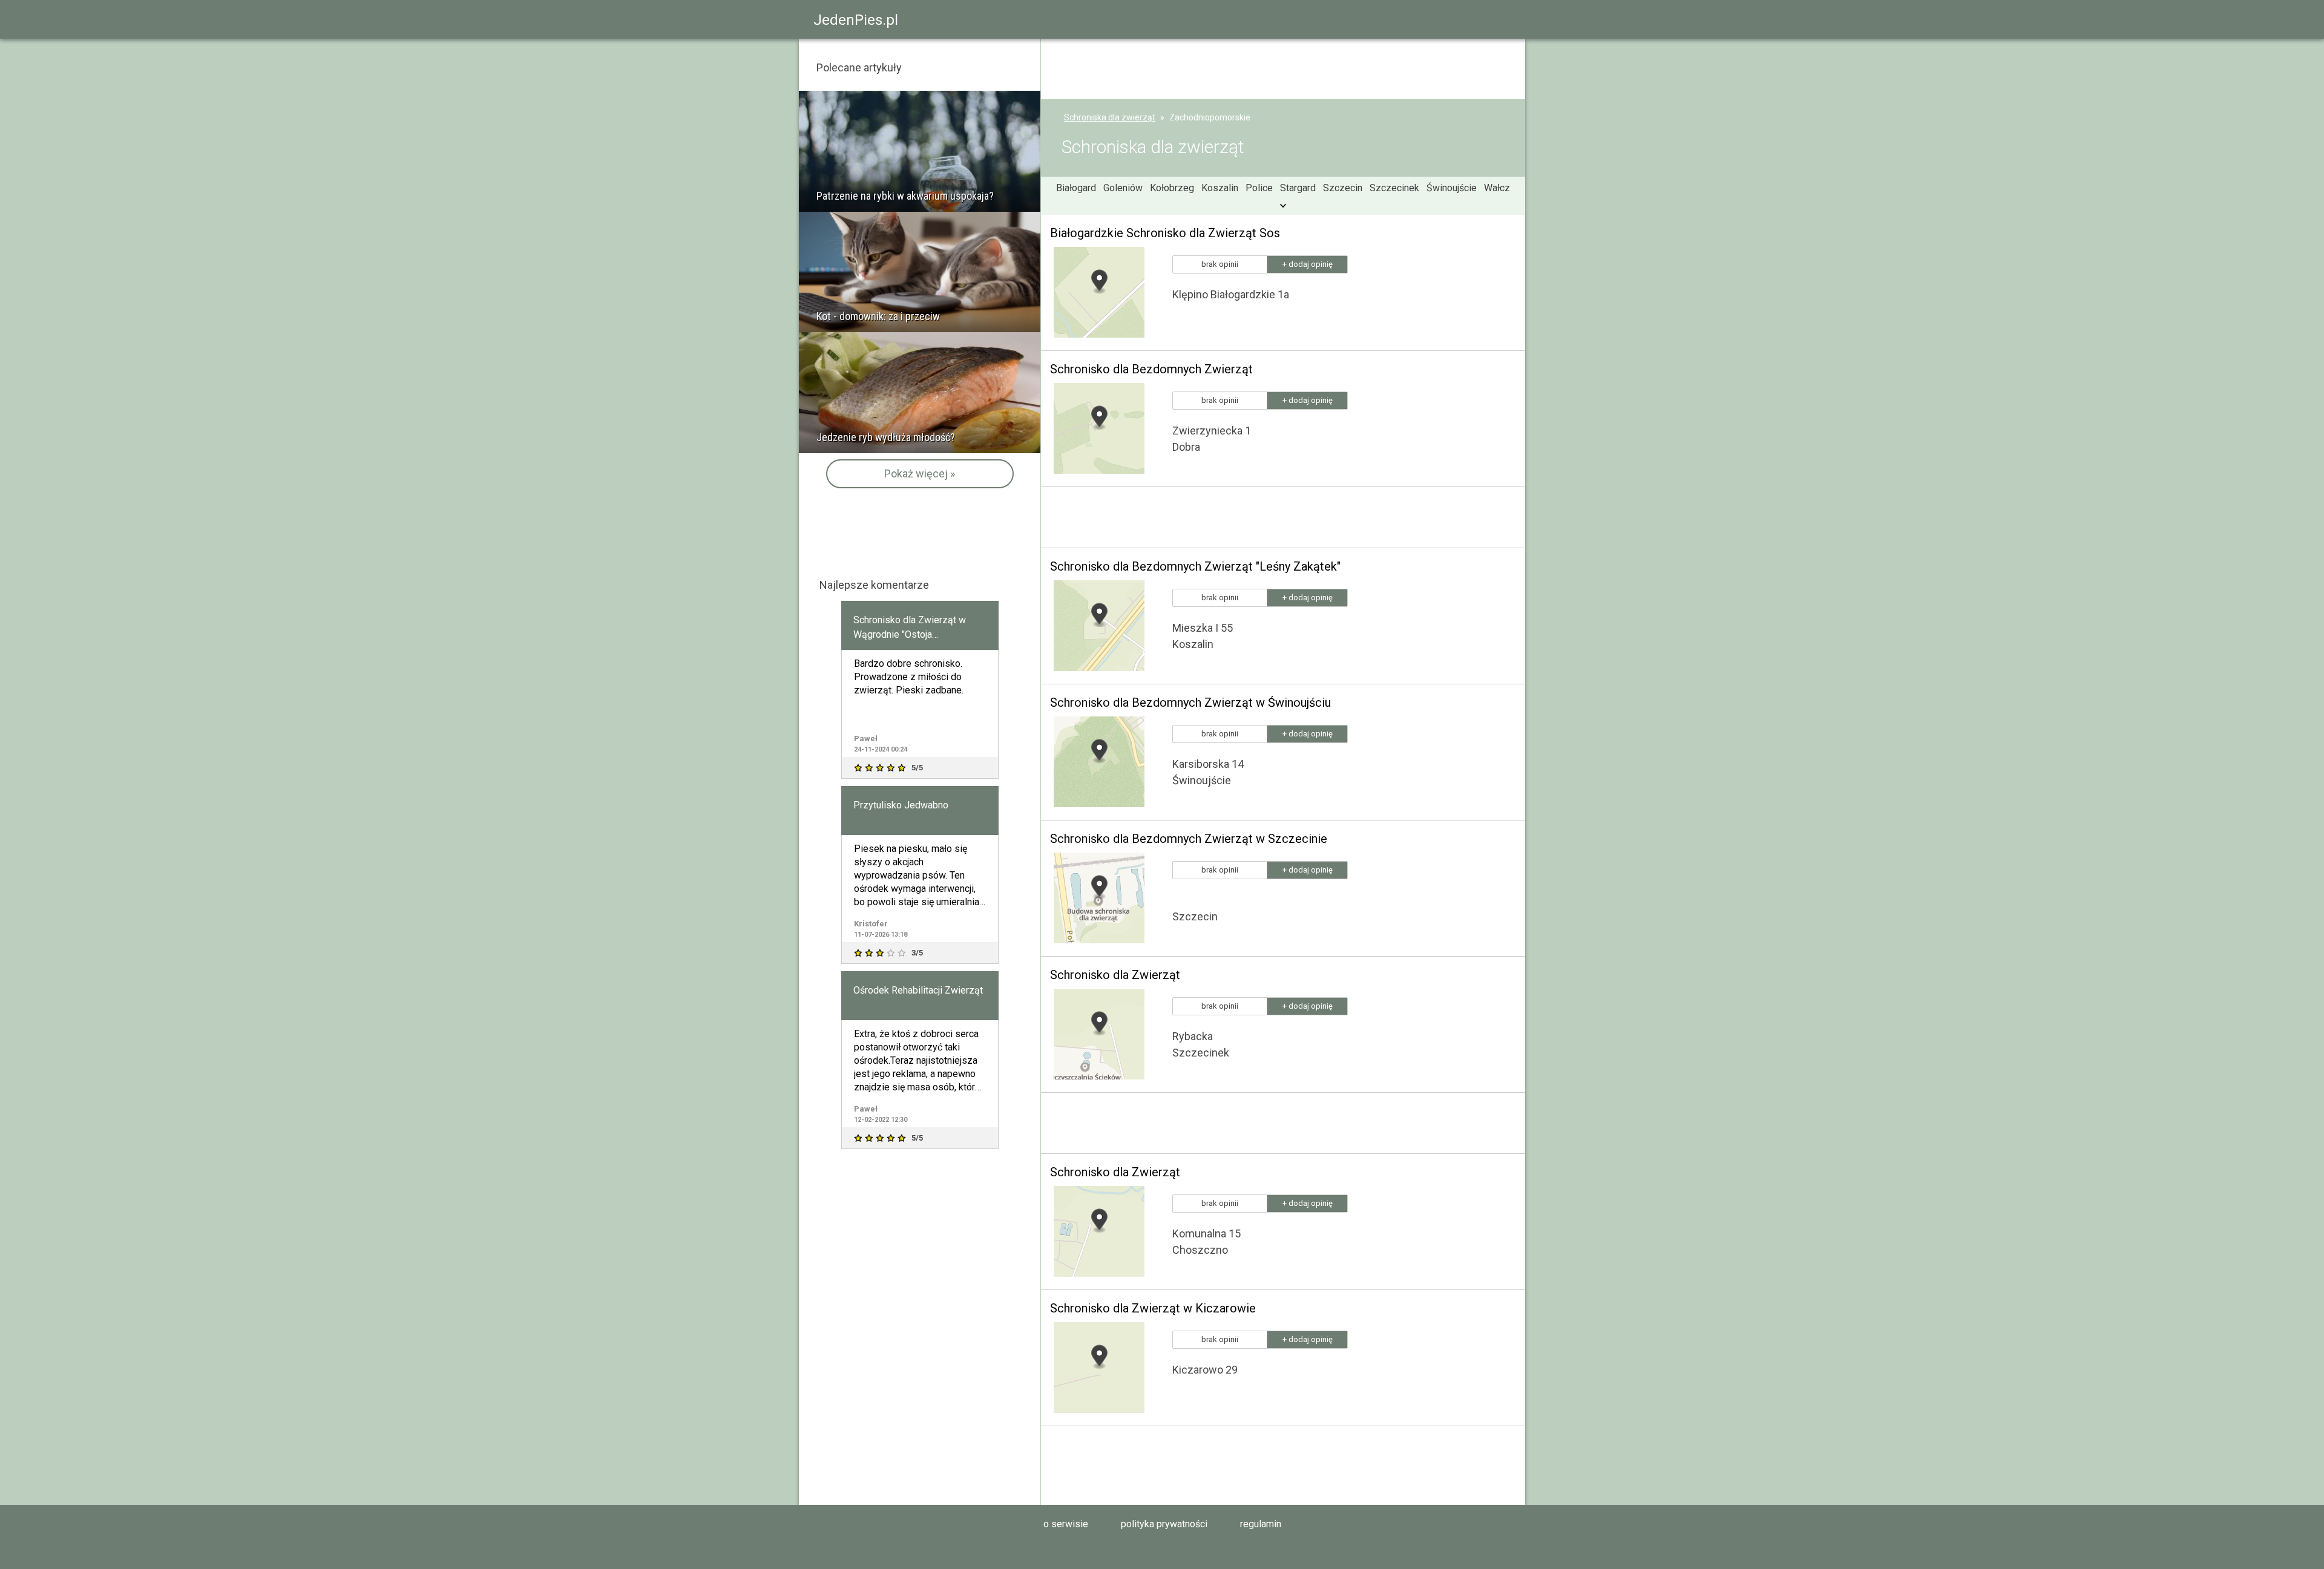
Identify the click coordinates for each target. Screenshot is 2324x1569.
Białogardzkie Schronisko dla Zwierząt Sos (1165, 233)
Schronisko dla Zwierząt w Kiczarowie (1153, 1308)
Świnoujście (1452, 188)
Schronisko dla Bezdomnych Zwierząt (1151, 369)
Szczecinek (1394, 188)
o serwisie (1066, 1524)
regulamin (1261, 1524)
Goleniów (1123, 188)
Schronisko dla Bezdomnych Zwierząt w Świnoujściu (1190, 703)
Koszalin (1220, 188)
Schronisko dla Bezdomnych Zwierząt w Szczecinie (1189, 839)
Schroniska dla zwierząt (1110, 117)
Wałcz (1497, 188)
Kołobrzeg (1172, 188)
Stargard (1298, 188)
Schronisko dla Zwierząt (1115, 975)
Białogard (1076, 188)
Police (1259, 188)
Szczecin (1343, 188)
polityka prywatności (1164, 1524)
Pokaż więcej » (920, 473)
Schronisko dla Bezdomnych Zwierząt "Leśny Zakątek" (1195, 566)
